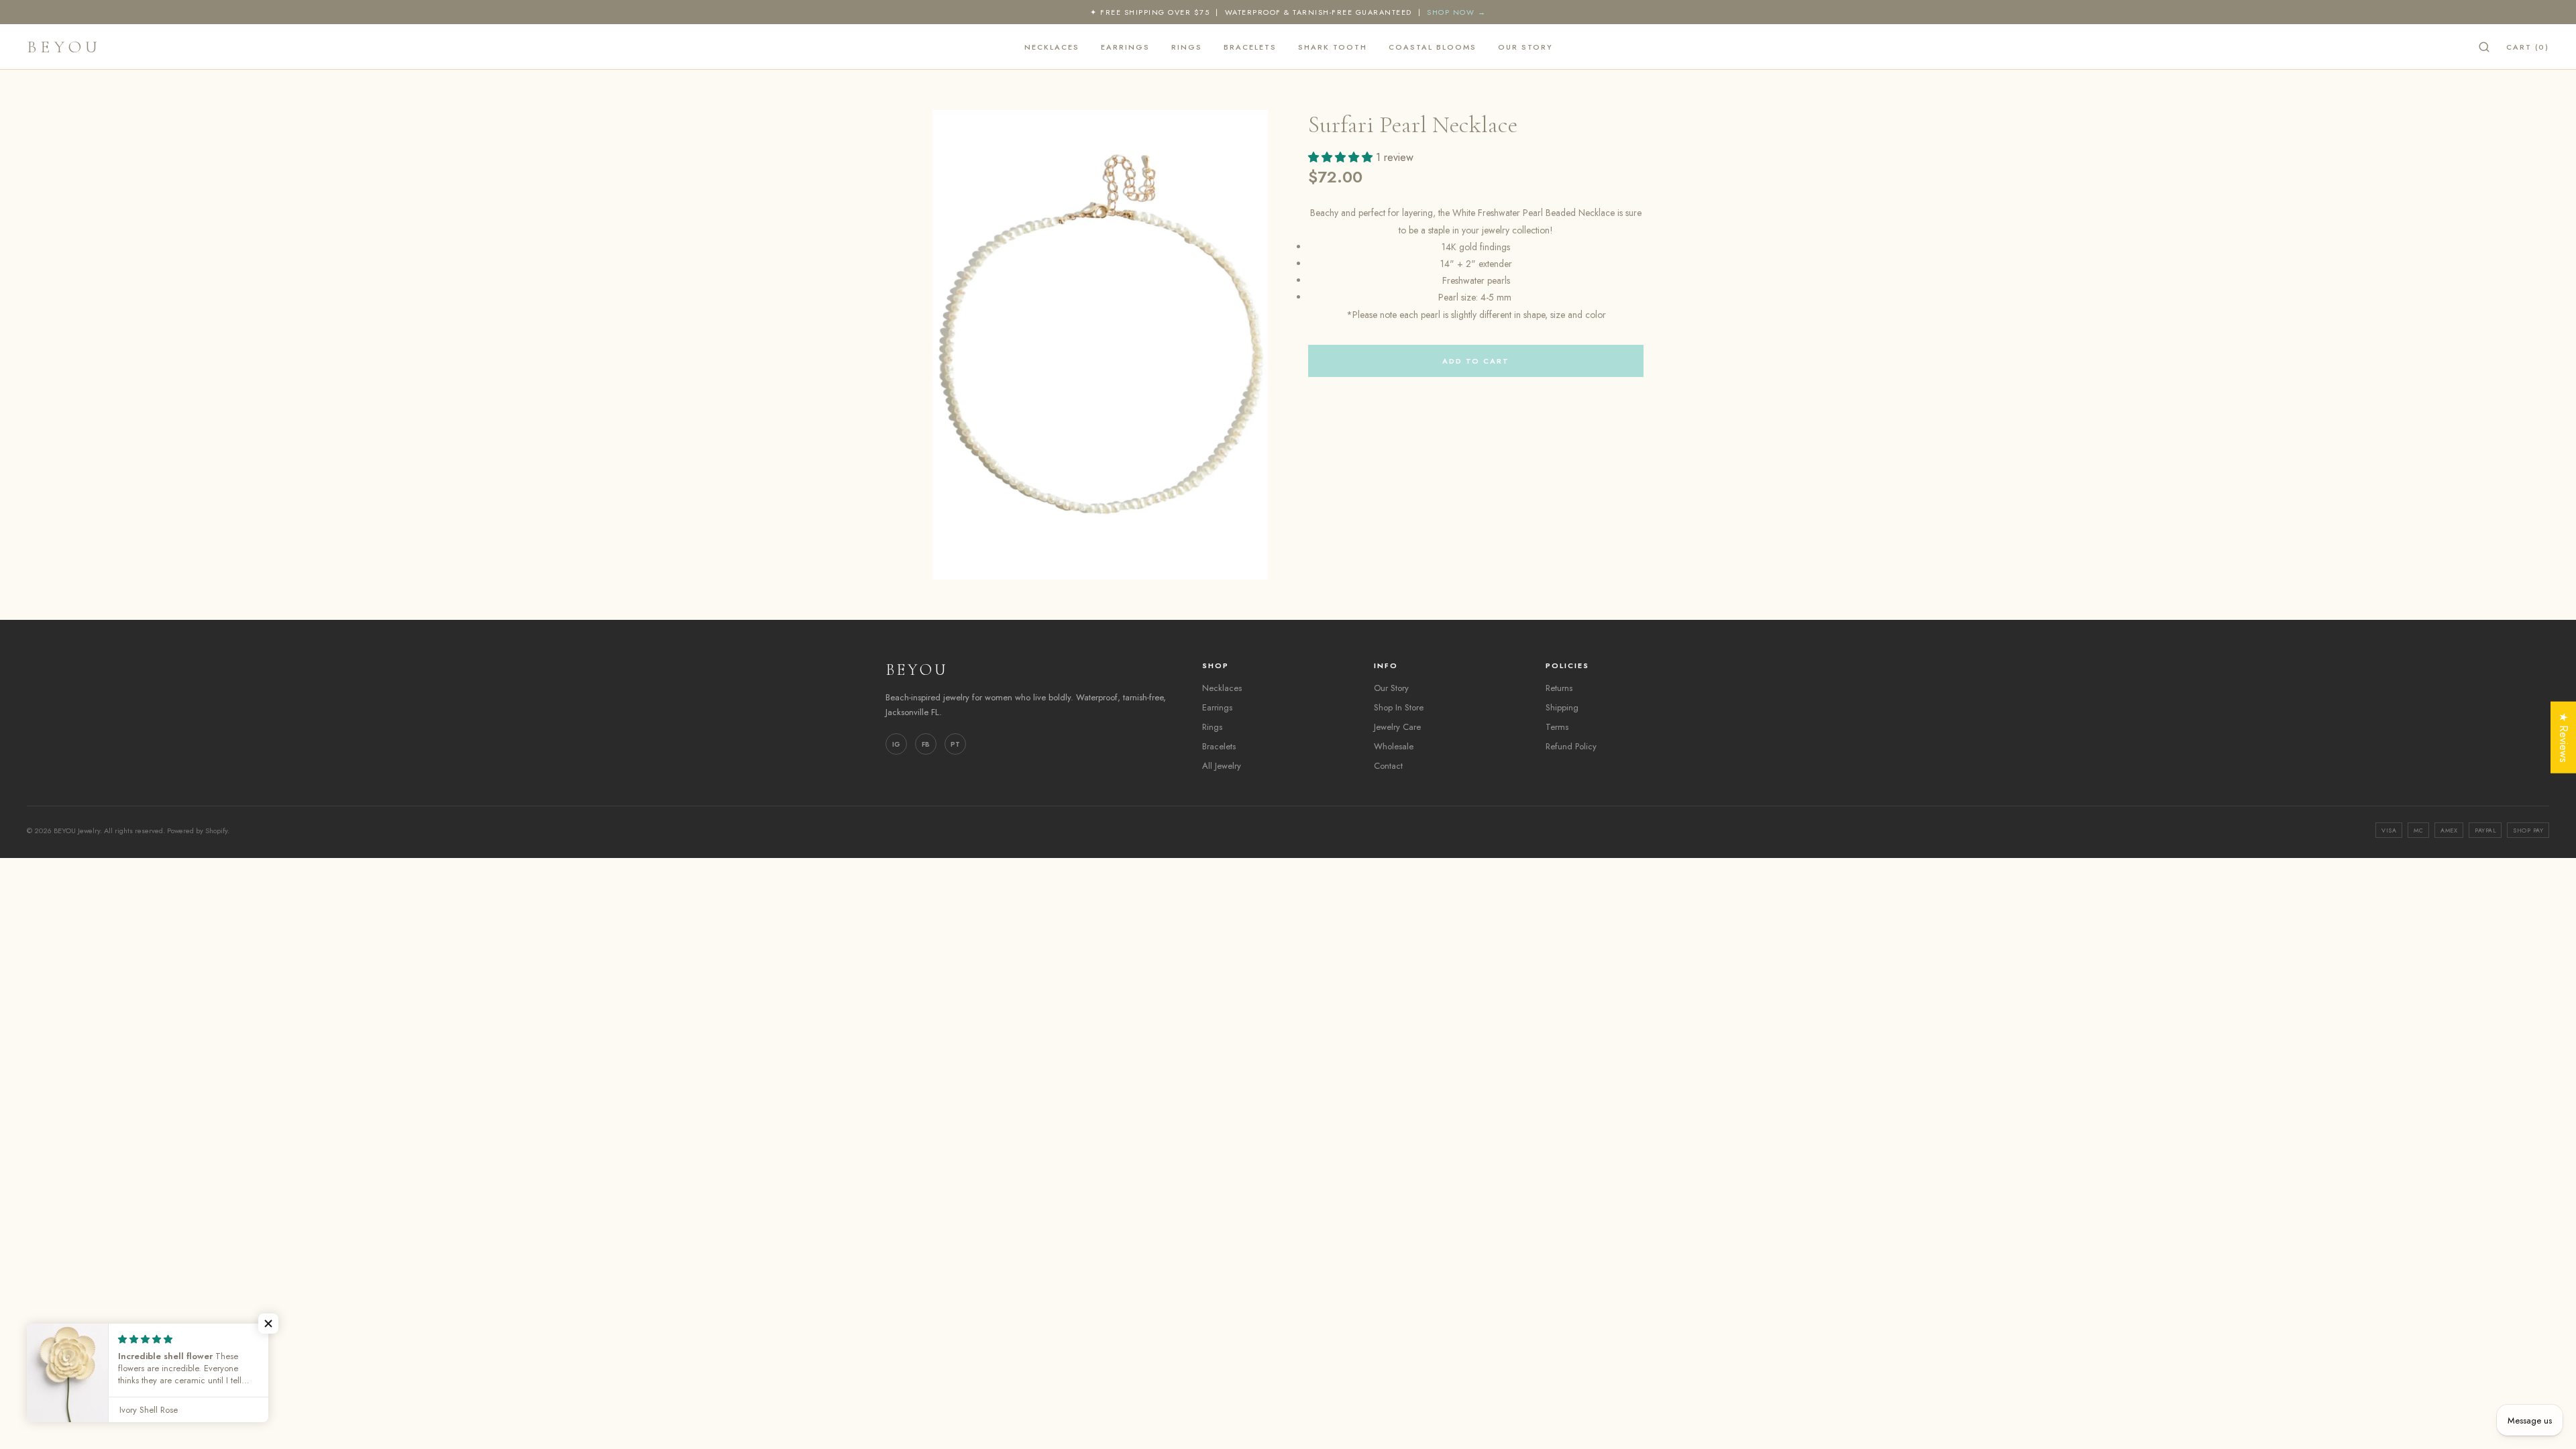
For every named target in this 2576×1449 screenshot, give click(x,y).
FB (926, 744)
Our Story (1525, 47)
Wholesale (1394, 746)
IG (896, 744)
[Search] (2484, 47)
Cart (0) (2528, 47)
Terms (1557, 727)
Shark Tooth (1333, 47)
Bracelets (1250, 47)
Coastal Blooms (1433, 47)
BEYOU (64, 47)
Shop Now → (1456, 12)
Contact (1388, 766)
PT (955, 744)
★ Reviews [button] (2564, 738)
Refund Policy (1571, 746)
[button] (268, 1324)
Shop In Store (1399, 707)
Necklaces (1052, 47)
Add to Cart (1476, 361)
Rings (1187, 47)
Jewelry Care (1397, 727)
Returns (1559, 688)
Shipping (1562, 707)
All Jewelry (1222, 766)
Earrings (1125, 47)
